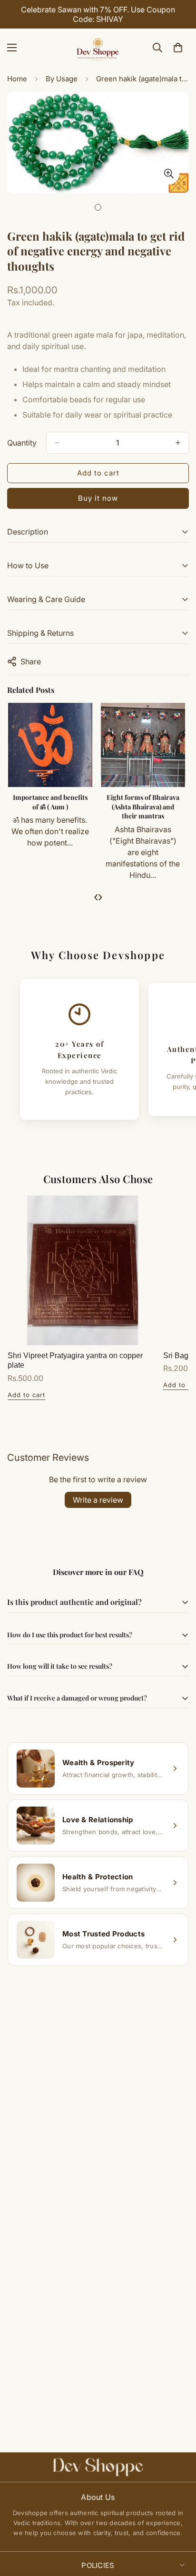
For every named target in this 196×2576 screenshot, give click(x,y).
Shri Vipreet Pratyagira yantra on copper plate (75, 1361)
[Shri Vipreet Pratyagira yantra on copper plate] (83, 1270)
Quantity (22, 443)
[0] (178, 48)
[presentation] (96, 896)
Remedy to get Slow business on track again (79, 802)
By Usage (62, 79)
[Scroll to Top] (179, 2526)
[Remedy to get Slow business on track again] (79, 745)
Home (17, 79)
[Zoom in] (169, 174)
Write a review (98, 1500)
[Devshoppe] (98, 48)
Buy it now (98, 498)
